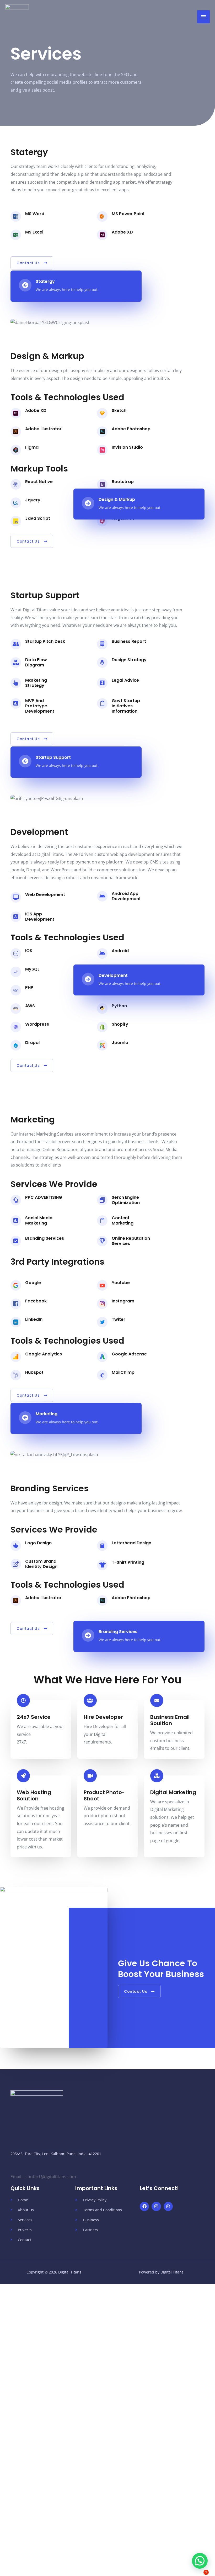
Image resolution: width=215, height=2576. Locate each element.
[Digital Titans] (17, 17)
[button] (200, 2561)
